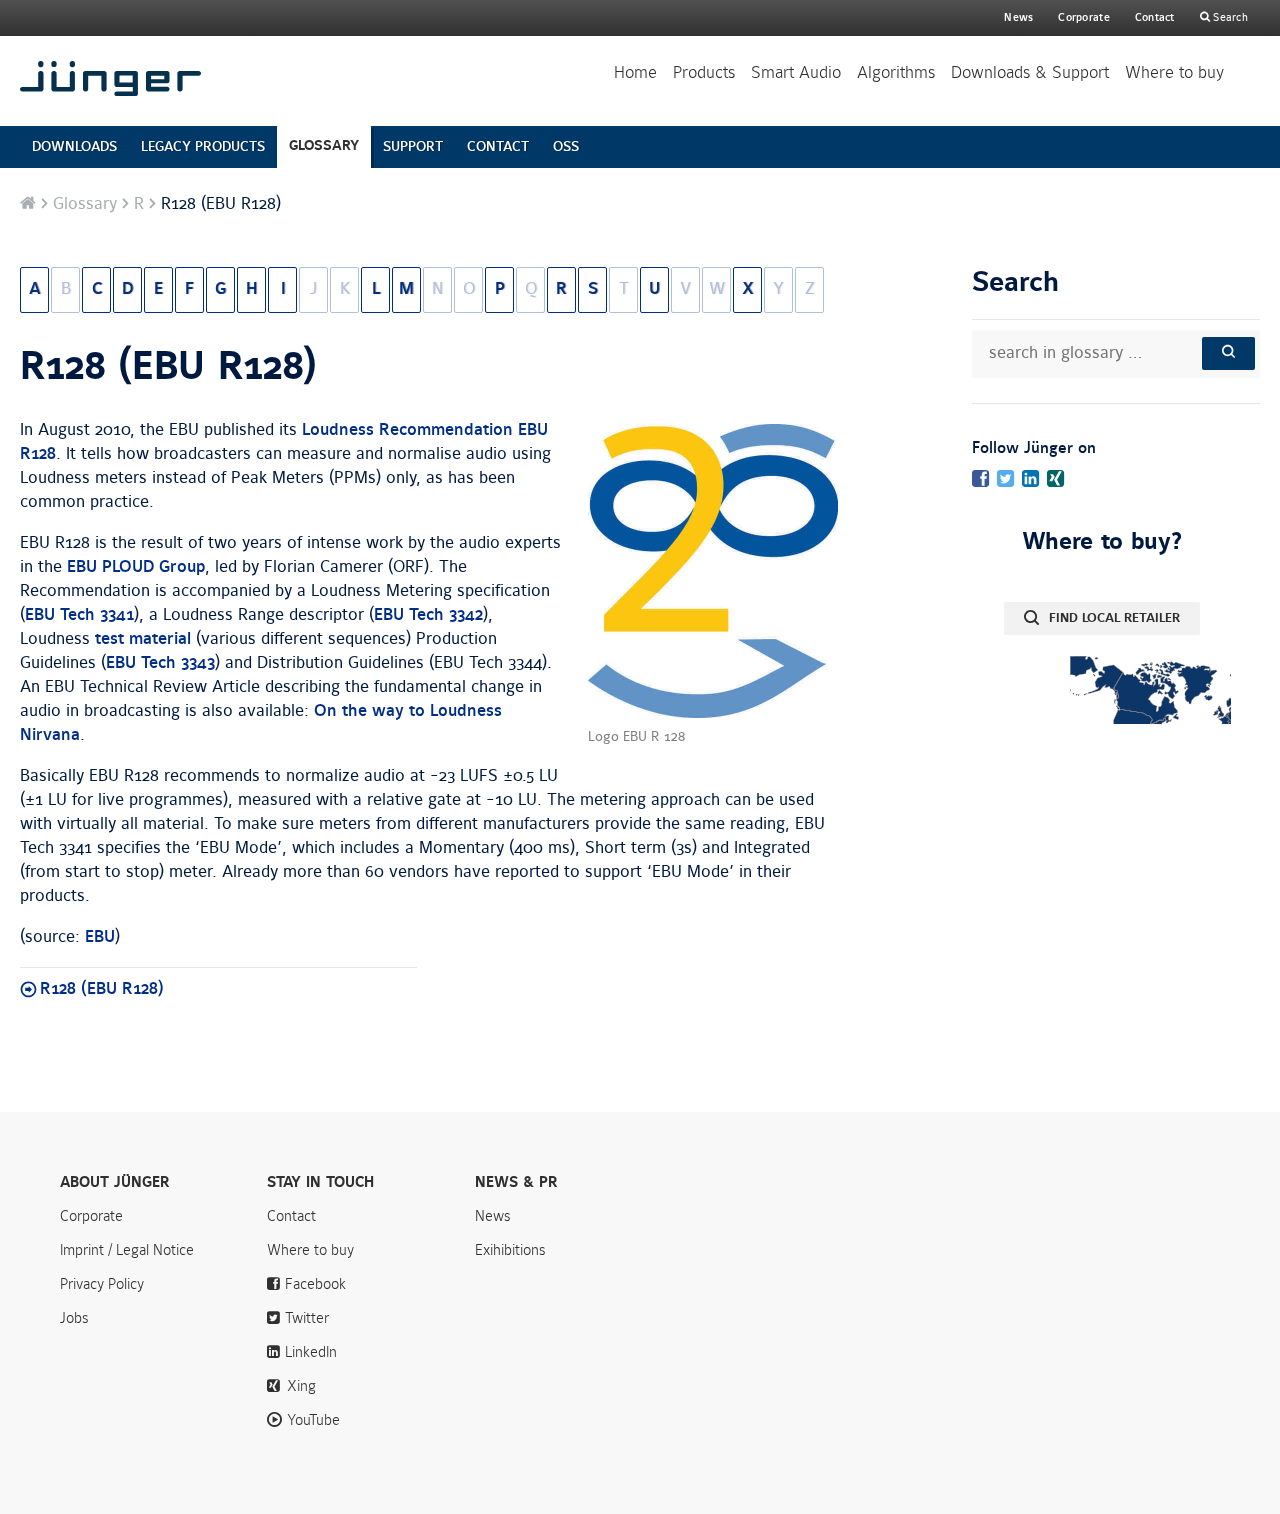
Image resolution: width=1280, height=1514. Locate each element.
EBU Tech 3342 (428, 615)
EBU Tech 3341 (79, 615)
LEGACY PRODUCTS (203, 146)
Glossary (85, 204)
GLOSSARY (324, 145)
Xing (301, 1386)
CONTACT (498, 146)
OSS (566, 146)
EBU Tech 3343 (160, 663)
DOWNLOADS (74, 146)
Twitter (307, 1318)
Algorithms (896, 72)
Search (1229, 17)
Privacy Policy (102, 1284)
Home (635, 72)
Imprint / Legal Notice (127, 1250)
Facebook (315, 1284)
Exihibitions (510, 1250)
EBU (100, 937)
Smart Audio (796, 72)
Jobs (74, 1318)
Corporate (91, 1216)
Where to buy (1174, 72)
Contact (1155, 17)
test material (143, 639)
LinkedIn (311, 1352)
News (1018, 17)
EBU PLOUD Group (136, 567)
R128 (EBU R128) (168, 367)
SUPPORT (413, 146)
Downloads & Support (1030, 72)
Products (704, 72)
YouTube (313, 1420)
